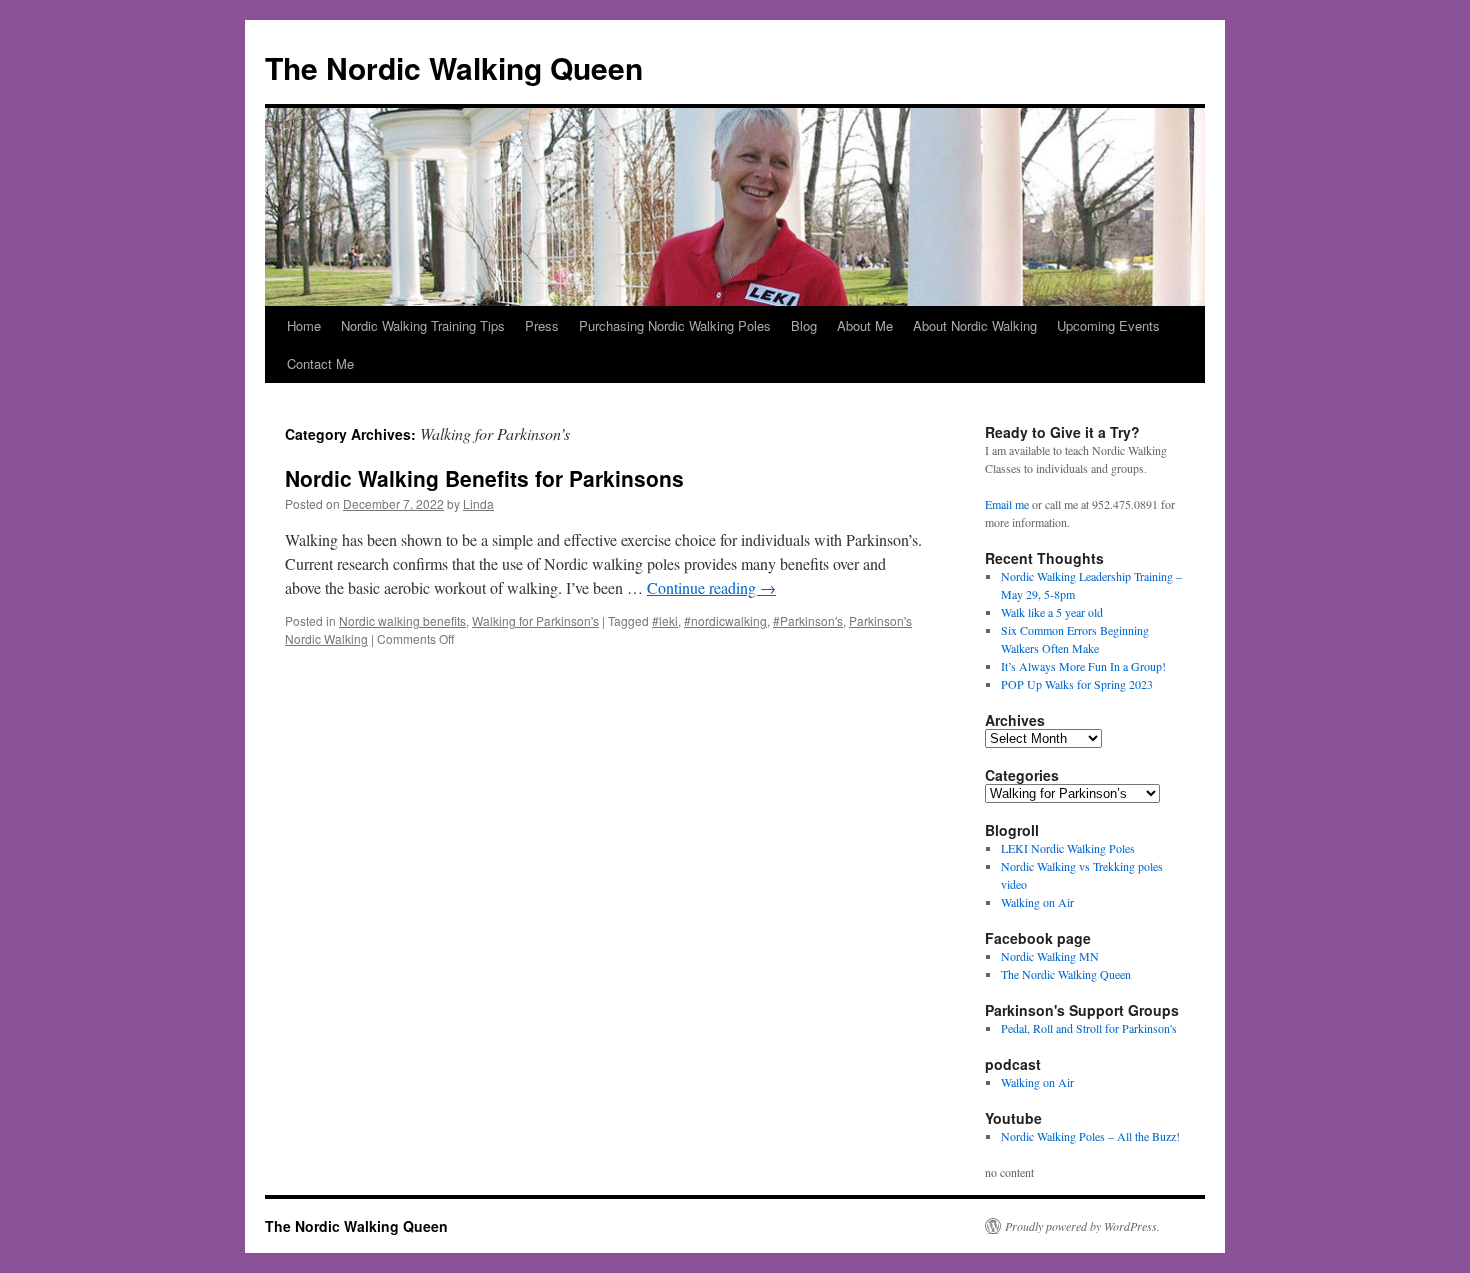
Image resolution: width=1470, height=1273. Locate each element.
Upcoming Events (1108, 325)
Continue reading (711, 587)
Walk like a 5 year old (1052, 612)
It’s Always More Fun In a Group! (1083, 666)
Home (304, 325)
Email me (1007, 504)
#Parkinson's (808, 620)
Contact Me (320, 363)
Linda (478, 503)
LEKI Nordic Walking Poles (1068, 848)
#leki (665, 620)
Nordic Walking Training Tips (423, 325)
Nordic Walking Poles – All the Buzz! (1090, 1136)
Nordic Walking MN (1050, 956)
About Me (865, 325)
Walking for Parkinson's (535, 620)
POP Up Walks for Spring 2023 (1077, 684)
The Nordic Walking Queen (454, 67)
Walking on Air (1037, 902)
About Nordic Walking (975, 325)
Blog (804, 325)
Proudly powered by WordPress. (1082, 1226)
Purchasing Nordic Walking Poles (675, 325)
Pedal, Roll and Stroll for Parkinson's (1089, 1028)
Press (542, 325)
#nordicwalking (725, 620)
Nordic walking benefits (402, 620)
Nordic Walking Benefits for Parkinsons (484, 478)
